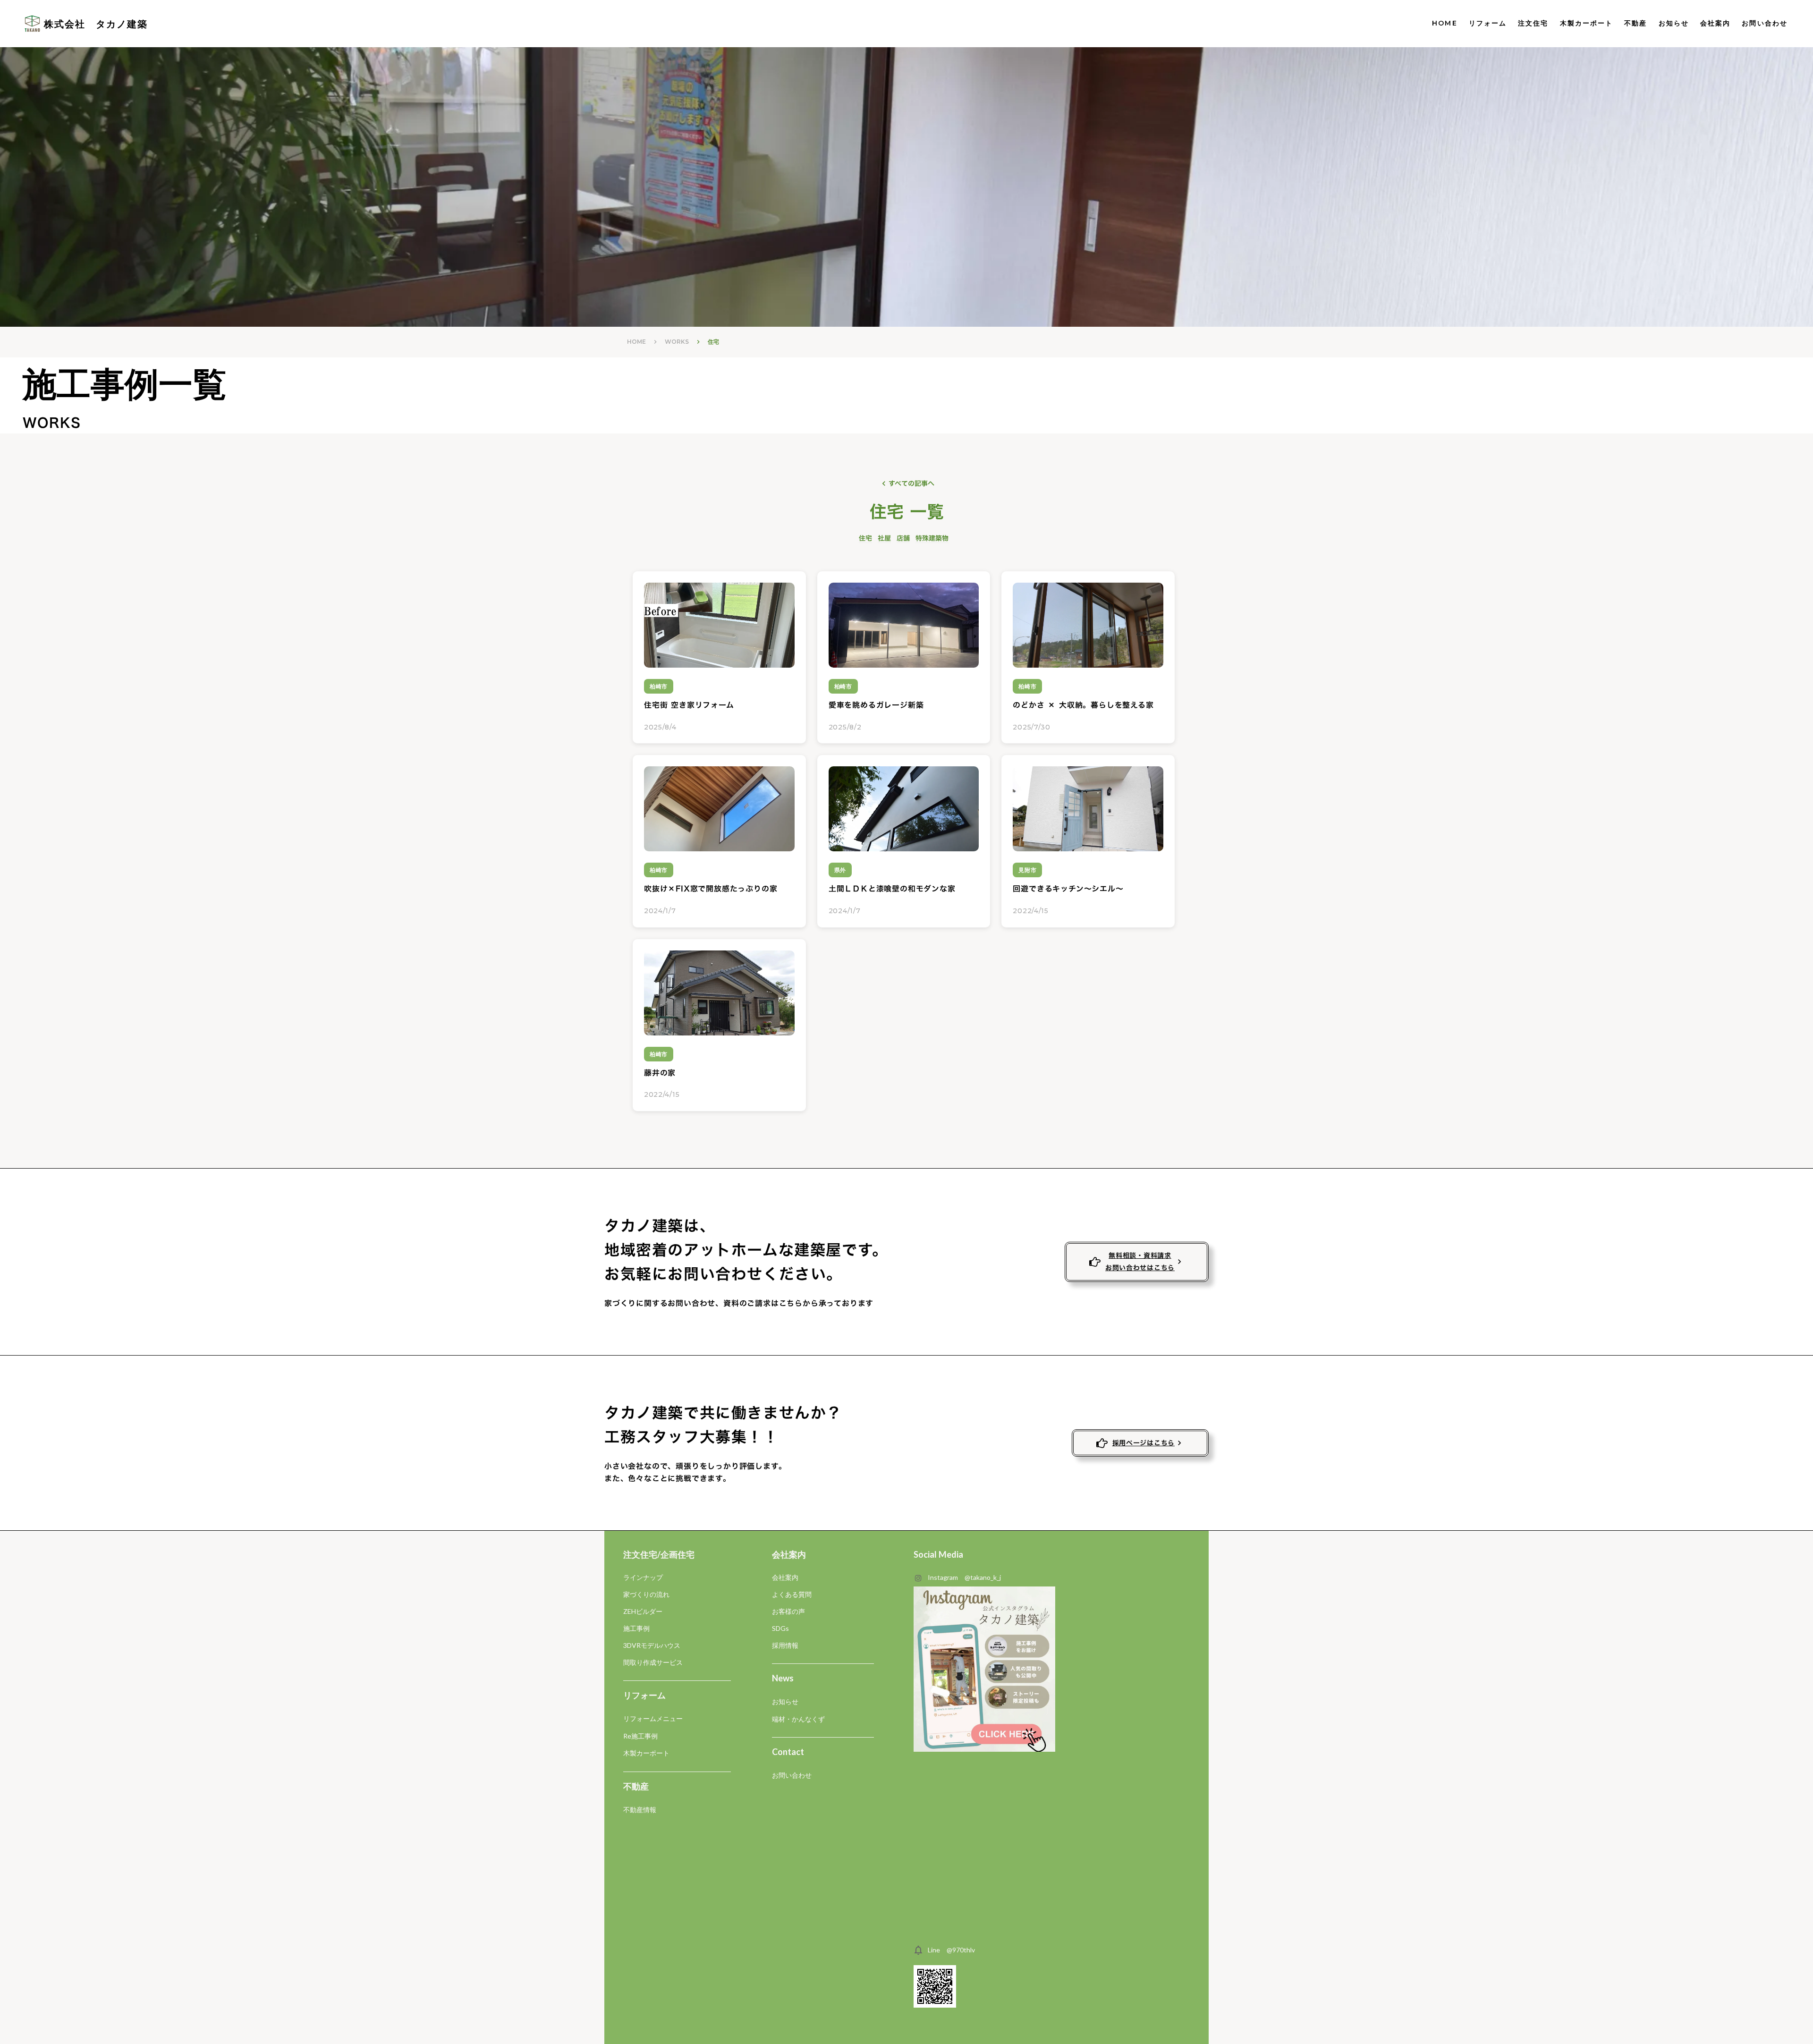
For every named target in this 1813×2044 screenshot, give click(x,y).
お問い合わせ (792, 1775)
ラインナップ (643, 1577)
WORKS (677, 342)
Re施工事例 (640, 1736)
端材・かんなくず (798, 1719)
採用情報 (785, 1645)
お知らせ (1674, 23)
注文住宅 (1533, 23)
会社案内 (1715, 23)
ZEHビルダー (643, 1611)
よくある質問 (792, 1594)
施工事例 (636, 1628)
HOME (1444, 23)
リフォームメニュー (653, 1718)
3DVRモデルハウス (652, 1645)
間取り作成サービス (653, 1662)
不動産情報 (640, 1810)
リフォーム (1488, 23)
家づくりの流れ (646, 1594)
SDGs (780, 1628)
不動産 (1635, 23)
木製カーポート (1587, 23)
